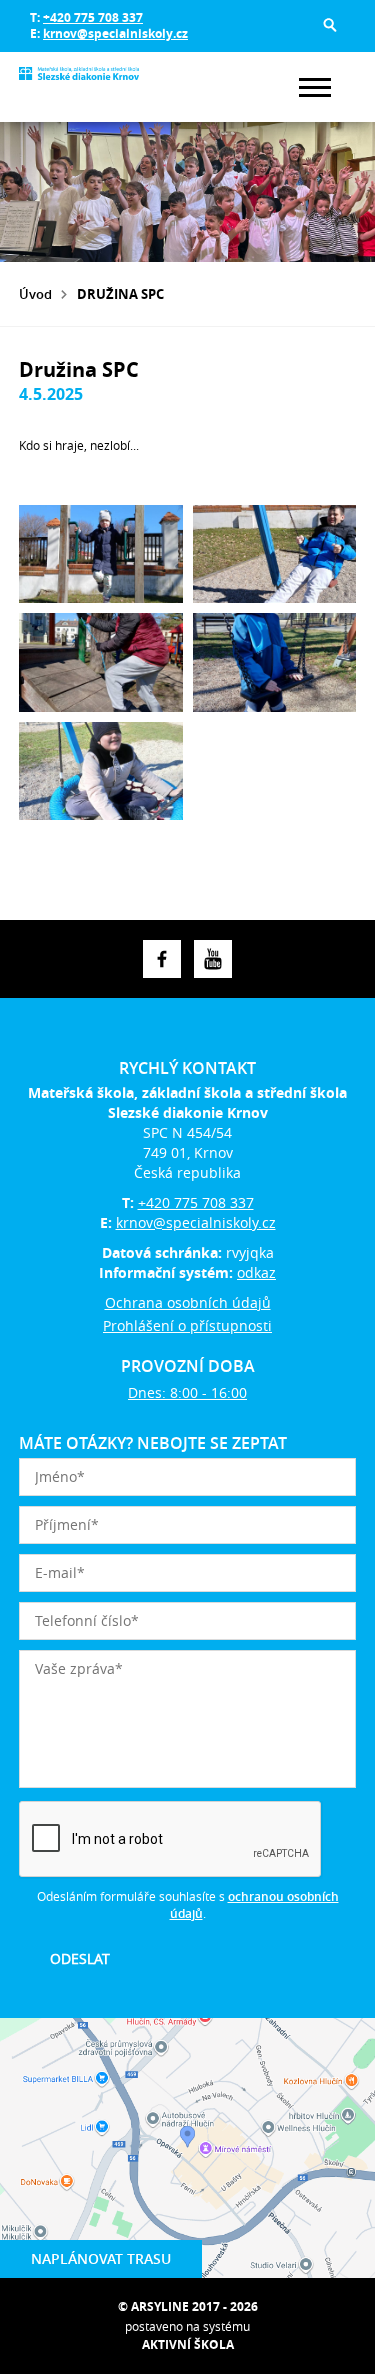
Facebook (162, 959)
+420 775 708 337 (93, 17)
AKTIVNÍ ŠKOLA (188, 2344)
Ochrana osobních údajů (188, 1302)
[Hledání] (330, 25)
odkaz (256, 1272)
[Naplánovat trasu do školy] (187, 2148)
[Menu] (315, 87)
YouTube (213, 959)
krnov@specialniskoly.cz (115, 33)
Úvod (35, 294)
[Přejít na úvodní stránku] (79, 87)
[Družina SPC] (101, 554)
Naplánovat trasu (101, 2258)
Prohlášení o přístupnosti (187, 1325)
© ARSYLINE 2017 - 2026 (188, 2306)
